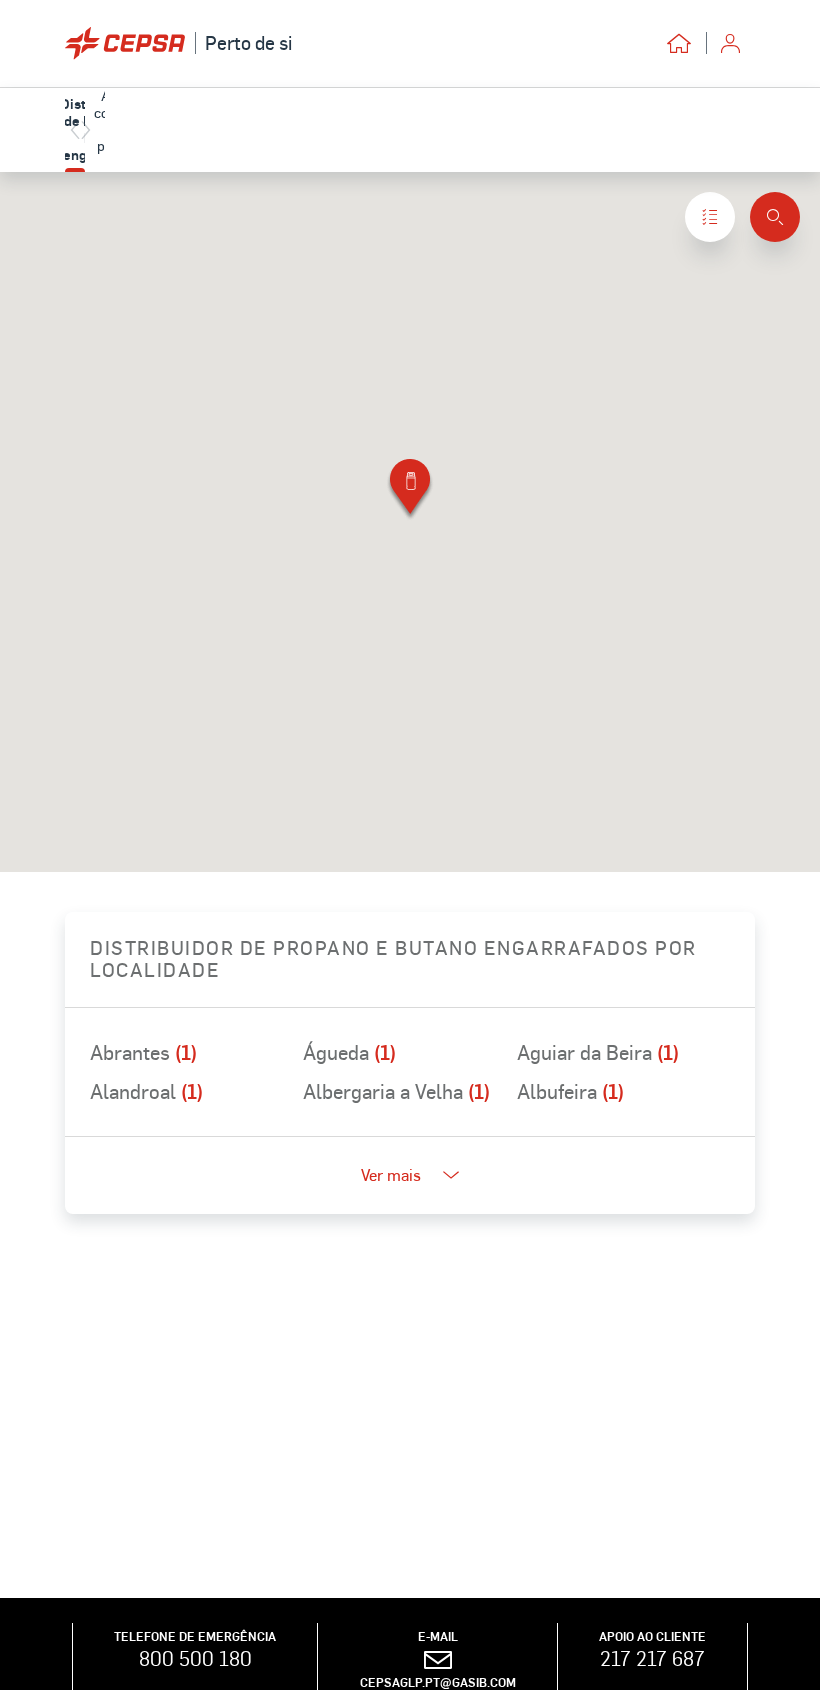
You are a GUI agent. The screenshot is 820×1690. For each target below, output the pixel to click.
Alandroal (146, 1091)
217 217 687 (652, 1658)
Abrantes (143, 1052)
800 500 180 (195, 1658)
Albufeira (570, 1091)
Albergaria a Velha (396, 1091)
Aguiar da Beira (598, 1052)
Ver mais (391, 1174)
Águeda (349, 1052)
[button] (410, 490)
